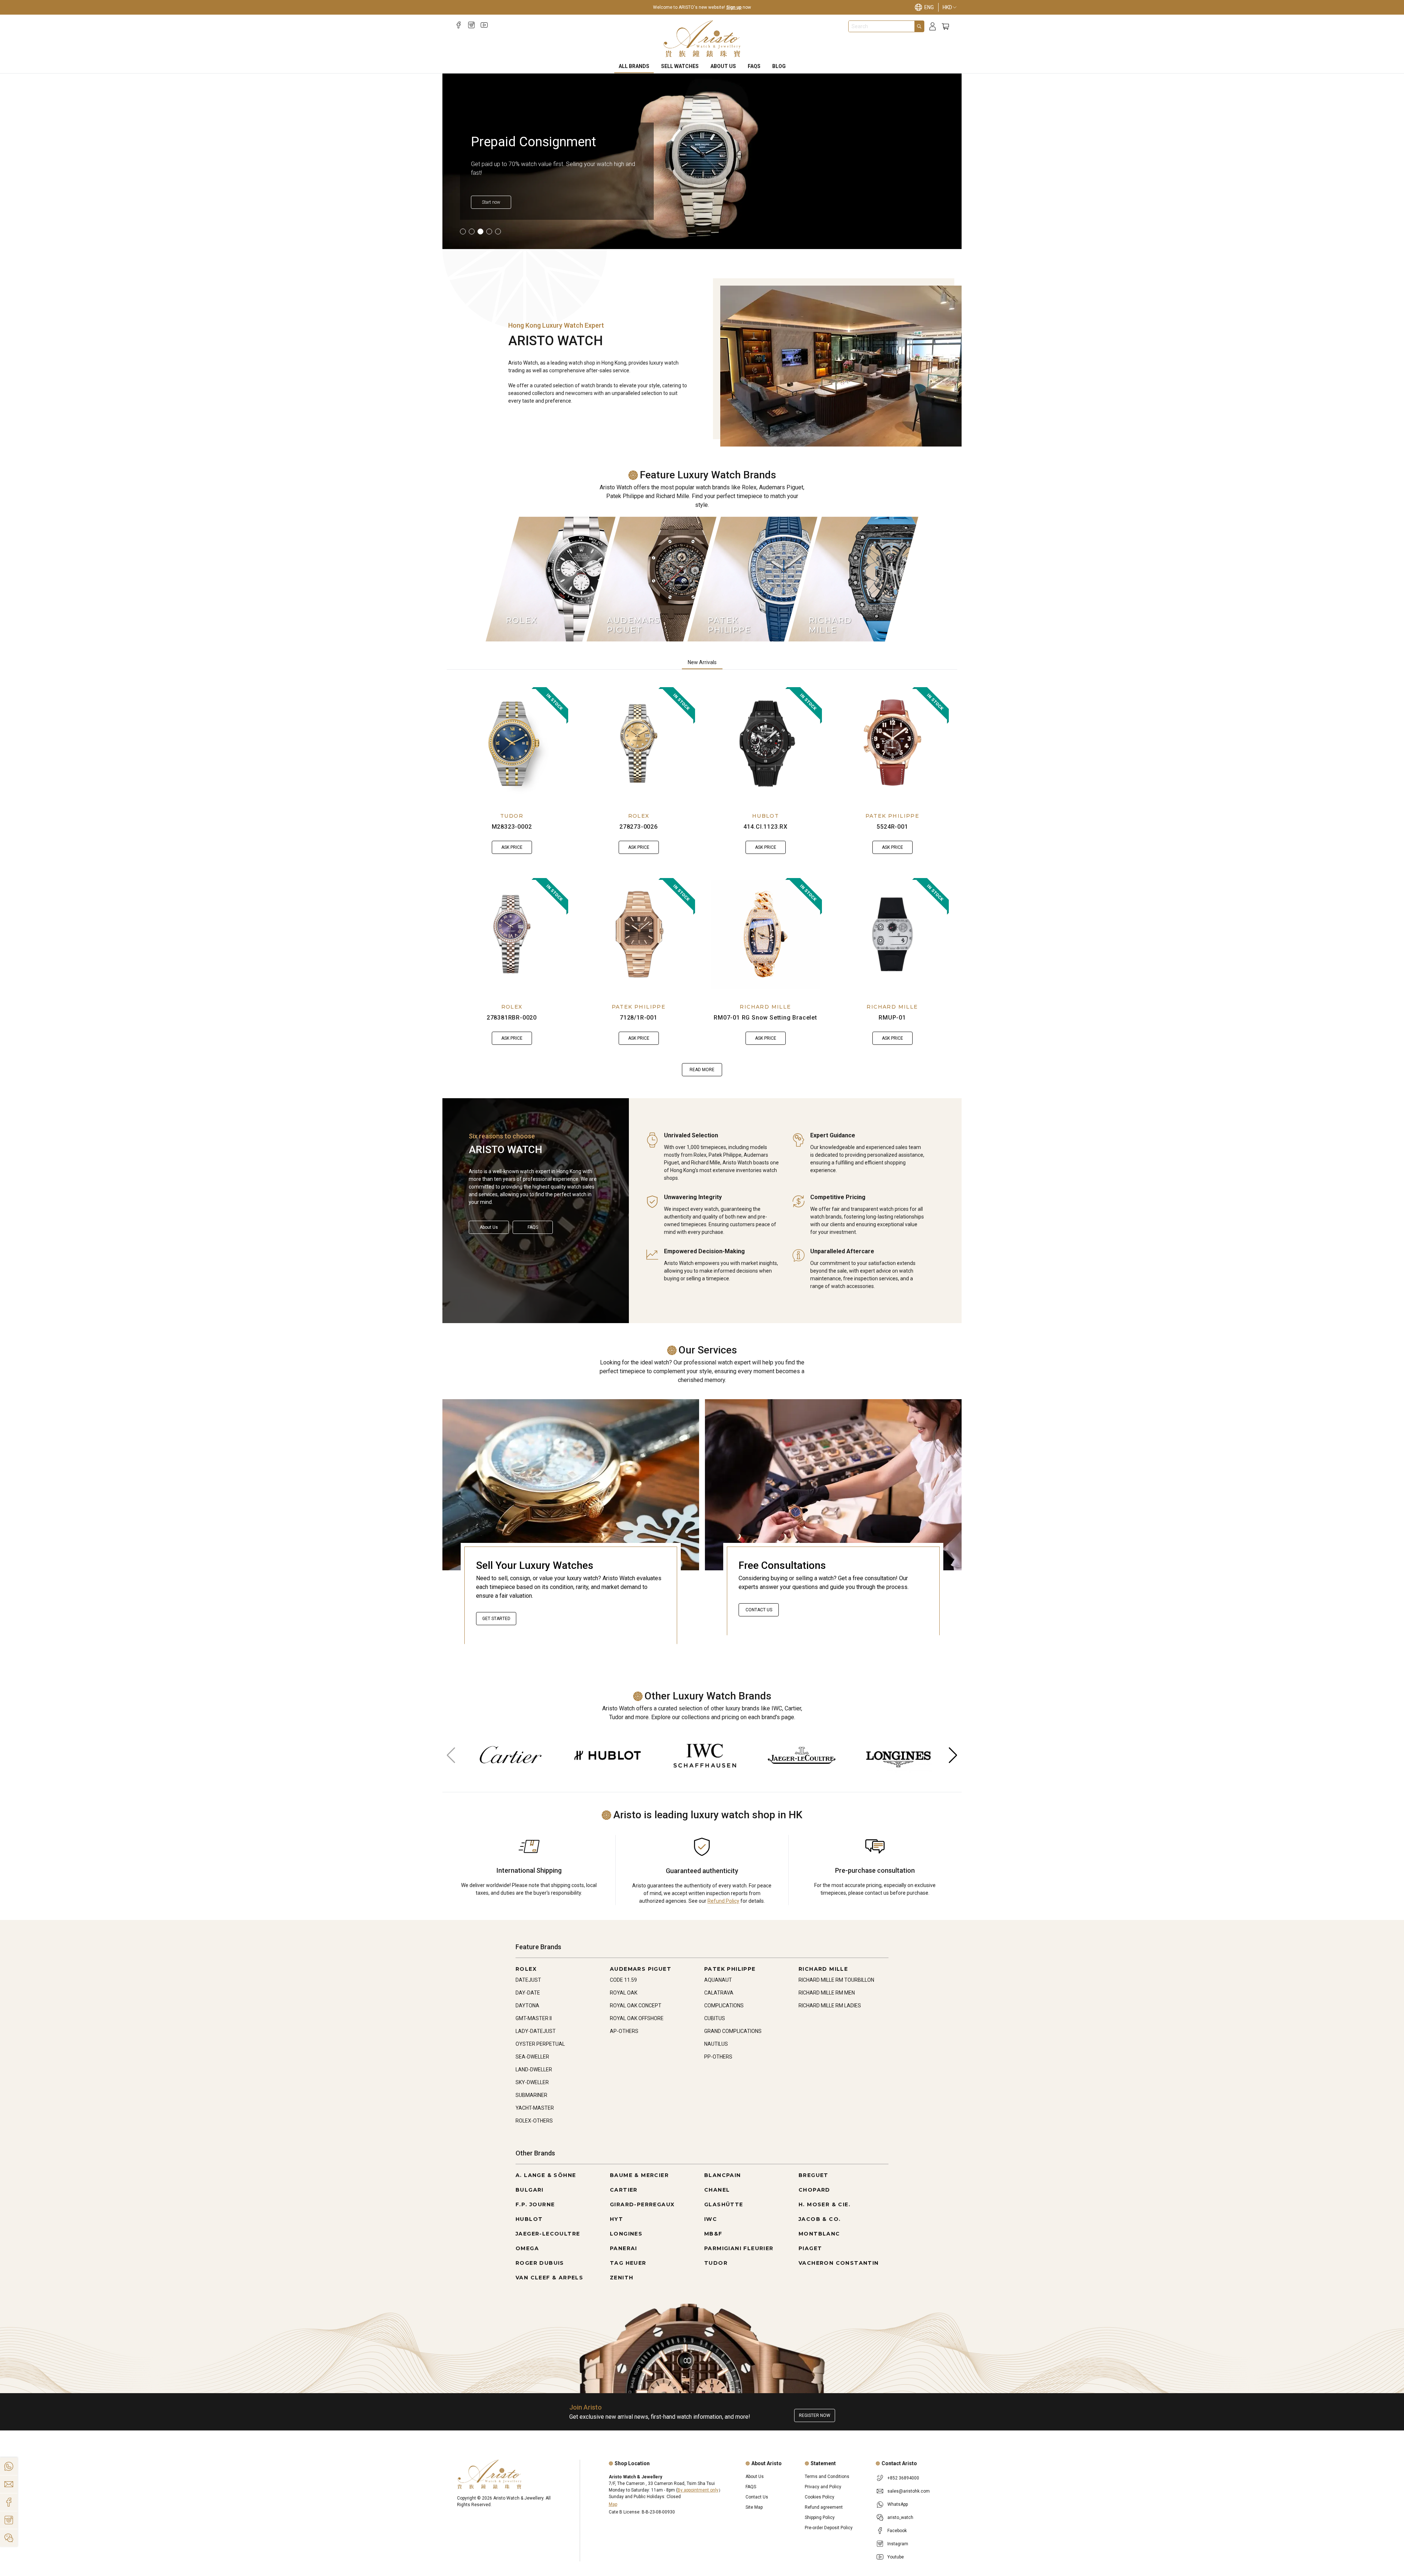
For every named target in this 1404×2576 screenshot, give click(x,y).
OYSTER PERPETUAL (540, 2044)
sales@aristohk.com (909, 2491)
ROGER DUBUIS (540, 2263)
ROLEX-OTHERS (534, 2121)
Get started (496, 1619)
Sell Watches (680, 66)
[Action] (9, 2538)
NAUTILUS (716, 2044)
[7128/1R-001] (639, 934)
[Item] (463, 231)
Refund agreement (824, 2507)
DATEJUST (528, 1980)
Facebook (897, 2531)
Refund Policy (723, 1901)
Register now (815, 2415)
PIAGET (810, 2248)
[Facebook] (459, 25)
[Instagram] (471, 25)
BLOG (779, 66)
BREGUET (814, 2175)
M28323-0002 (512, 827)
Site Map (754, 2507)
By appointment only (698, 2490)
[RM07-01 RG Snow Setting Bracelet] (766, 934)
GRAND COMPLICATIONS (733, 2031)
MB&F (713, 2234)
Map (613, 2504)
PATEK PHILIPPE (892, 816)
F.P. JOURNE (535, 2204)
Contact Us (759, 1610)
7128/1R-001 (639, 1018)
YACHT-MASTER (535, 2108)
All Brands (634, 66)
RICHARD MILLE (765, 1007)
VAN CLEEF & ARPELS (549, 2278)
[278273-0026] (639, 743)
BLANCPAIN (723, 2175)
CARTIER (624, 2190)
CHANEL (717, 2190)
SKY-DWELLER (532, 2082)
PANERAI (624, 2248)
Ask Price (512, 847)
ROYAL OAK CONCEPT (636, 2006)
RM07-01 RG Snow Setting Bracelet (765, 1018)
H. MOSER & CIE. (824, 2204)
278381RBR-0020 (512, 1018)
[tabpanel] (702, 882)
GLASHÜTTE (724, 2204)
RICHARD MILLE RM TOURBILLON (836, 1980)
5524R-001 (892, 827)
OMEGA (527, 2248)
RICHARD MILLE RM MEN (827, 1993)
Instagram (898, 2544)
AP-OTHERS (624, 2031)
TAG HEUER (628, 2263)
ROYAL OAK (624, 1993)
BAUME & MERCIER (639, 2175)
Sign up (734, 7)
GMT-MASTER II (534, 2018)
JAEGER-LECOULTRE (548, 2234)
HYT (616, 2219)
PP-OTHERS (718, 2057)
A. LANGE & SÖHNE (546, 2175)
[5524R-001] (892, 743)
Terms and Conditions (827, 2477)
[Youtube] (484, 25)
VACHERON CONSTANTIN (839, 2263)
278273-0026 (639, 827)
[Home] (702, 39)
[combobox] (882, 26)
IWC (711, 2219)
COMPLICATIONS (724, 2006)
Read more (702, 1070)
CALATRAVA (719, 1993)
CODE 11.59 (623, 1980)
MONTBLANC (819, 2234)
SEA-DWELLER (532, 2057)
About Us (723, 66)
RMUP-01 (892, 1018)
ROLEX (639, 816)
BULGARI (530, 2190)
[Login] (933, 27)
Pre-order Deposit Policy (829, 2528)
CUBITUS (715, 2018)
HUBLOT (765, 816)
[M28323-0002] (512, 743)
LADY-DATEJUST (536, 2031)
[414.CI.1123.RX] (766, 743)
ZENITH (622, 2278)
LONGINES (626, 2234)
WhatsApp (898, 2504)
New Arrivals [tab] (702, 662)
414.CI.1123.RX (765, 827)
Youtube (896, 2557)
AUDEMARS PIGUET (641, 1969)
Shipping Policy (820, 2517)
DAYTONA (527, 2006)
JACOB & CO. (820, 2219)
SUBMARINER (531, 2095)
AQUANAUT (718, 1980)
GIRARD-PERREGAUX (642, 2204)
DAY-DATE (528, 1993)
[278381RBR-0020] (512, 934)
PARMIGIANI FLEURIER (739, 2248)
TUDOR (512, 816)
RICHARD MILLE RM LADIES (830, 2006)
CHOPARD (814, 2190)
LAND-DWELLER (534, 2070)
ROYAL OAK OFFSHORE (637, 2018)
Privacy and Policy (823, 2487)
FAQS (754, 66)
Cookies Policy (820, 2497)
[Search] (919, 26)
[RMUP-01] (892, 934)
